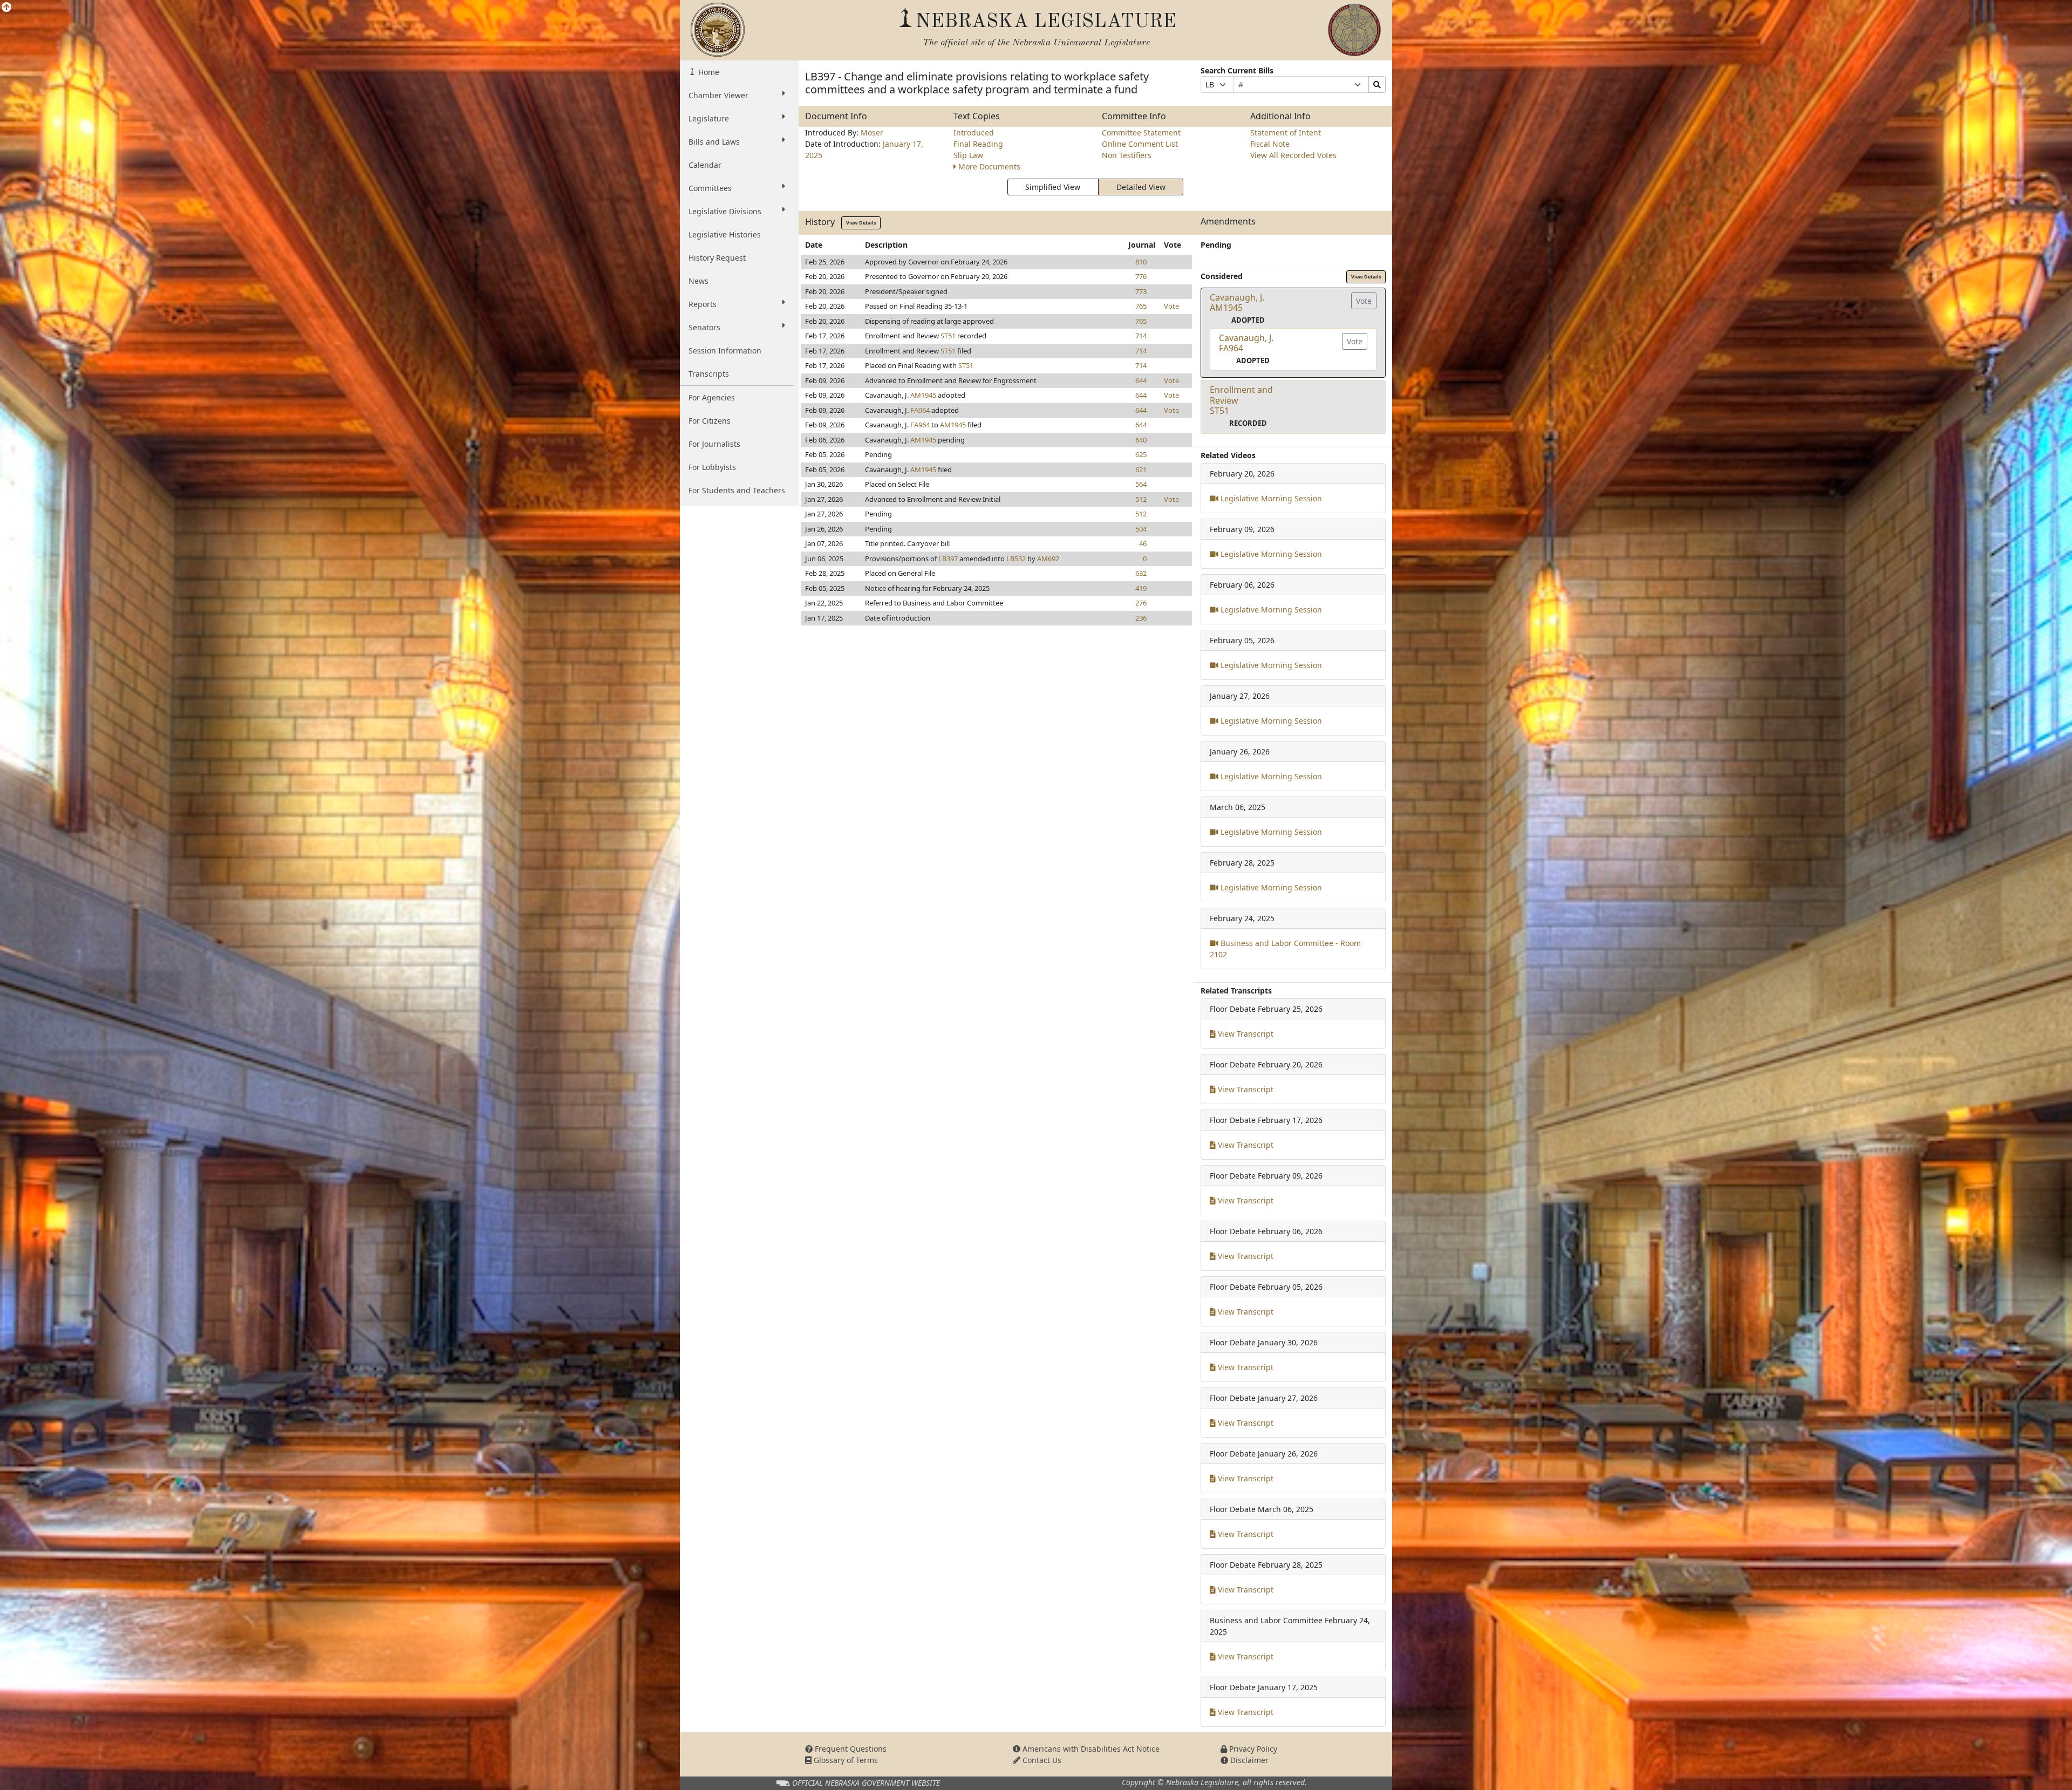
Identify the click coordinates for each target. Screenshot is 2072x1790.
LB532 (1016, 559)
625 (1141, 454)
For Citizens (710, 421)
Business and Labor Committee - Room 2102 (1285, 949)
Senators (704, 327)
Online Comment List (1140, 144)
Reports (703, 304)
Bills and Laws (714, 142)
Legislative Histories (725, 234)
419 (1141, 588)
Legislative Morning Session (1270, 498)
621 (1141, 469)
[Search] (1377, 84)
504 (1141, 529)
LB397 (948, 559)
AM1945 (923, 395)
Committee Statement (1141, 132)
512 (1141, 499)
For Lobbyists (712, 467)
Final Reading (978, 144)
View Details (861, 223)
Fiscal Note (1270, 144)
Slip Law (968, 155)
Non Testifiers (1127, 155)
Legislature (709, 118)
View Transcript (1245, 1034)
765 (1141, 306)
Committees (710, 188)
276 (1141, 603)
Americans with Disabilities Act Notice (1090, 1749)
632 (1141, 573)
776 (1141, 276)
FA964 (920, 410)
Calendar (705, 165)
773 (1141, 291)
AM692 (1048, 559)
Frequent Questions (850, 1749)
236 (1141, 618)
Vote (1171, 306)
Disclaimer (1248, 1760)
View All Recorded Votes (1293, 155)
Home (708, 72)
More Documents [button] (989, 166)
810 (1141, 262)
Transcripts (709, 374)
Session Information (725, 350)
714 (1141, 336)
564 (1141, 484)
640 (1141, 440)
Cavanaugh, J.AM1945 (1237, 302)
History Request (717, 258)
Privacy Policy (1252, 1749)
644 (1141, 380)
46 (1143, 543)
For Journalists (714, 444)
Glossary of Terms (845, 1760)
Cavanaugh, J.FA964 (1246, 343)
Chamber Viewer (718, 95)
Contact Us (1041, 1760)
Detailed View (1141, 187)
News (698, 281)
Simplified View (1053, 187)
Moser (872, 132)
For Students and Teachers (737, 490)
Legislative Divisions (725, 211)
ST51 (948, 336)
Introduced (974, 132)
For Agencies (712, 397)
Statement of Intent (1286, 132)
